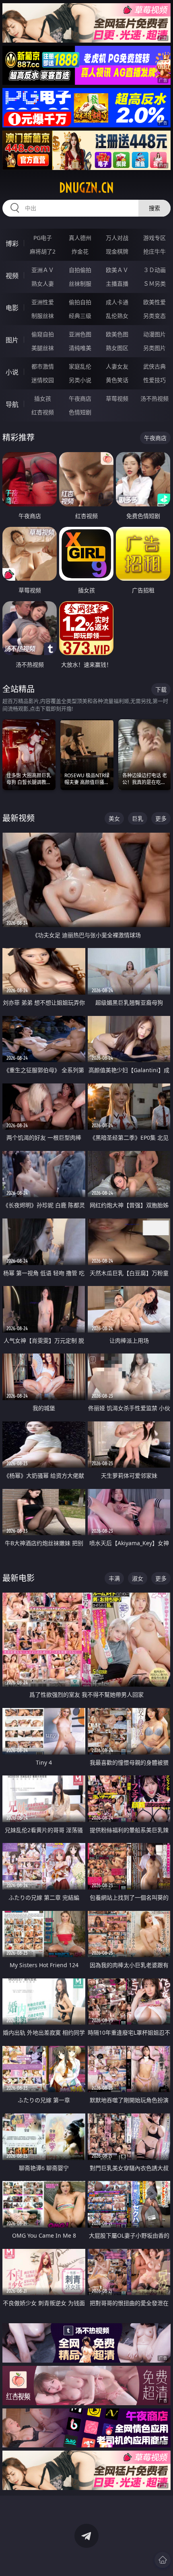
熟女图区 (117, 348)
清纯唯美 (80, 348)
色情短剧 (80, 412)
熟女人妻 (43, 284)
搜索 (154, 208)
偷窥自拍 (43, 334)
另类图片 (154, 348)
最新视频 (19, 818)
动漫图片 (154, 334)
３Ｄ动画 (154, 270)
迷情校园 (43, 380)
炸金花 (80, 251)
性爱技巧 (154, 380)
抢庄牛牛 (154, 251)
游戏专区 (154, 238)
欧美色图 (117, 334)
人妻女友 (117, 366)
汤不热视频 (154, 398)
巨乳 (138, 818)
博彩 (12, 244)
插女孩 (43, 398)
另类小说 (80, 380)
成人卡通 (117, 302)
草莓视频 (117, 398)
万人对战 (117, 238)
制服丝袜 (43, 316)
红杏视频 (43, 412)
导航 (12, 404)
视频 (12, 276)
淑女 (138, 1578)
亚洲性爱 (43, 302)
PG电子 (43, 238)
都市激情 (43, 366)
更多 (161, 818)
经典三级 (80, 316)
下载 (161, 689)
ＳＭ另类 (154, 284)
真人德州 (80, 238)
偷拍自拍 (80, 302)
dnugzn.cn (86, 188)
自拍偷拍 (80, 270)
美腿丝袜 (43, 348)
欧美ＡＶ (117, 270)
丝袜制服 (80, 284)
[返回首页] (163, 2560)
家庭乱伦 (80, 366)
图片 (12, 340)
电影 (12, 308)
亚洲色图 (80, 334)
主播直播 (117, 284)
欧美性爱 (154, 302)
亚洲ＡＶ (43, 270)
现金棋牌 (117, 251)
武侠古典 (154, 366)
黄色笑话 (117, 380)
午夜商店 (80, 398)
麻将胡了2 (43, 251)
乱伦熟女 (117, 316)
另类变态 (154, 316)
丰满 (114, 1578)
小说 (12, 372)
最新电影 (19, 1578)
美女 (114, 818)
